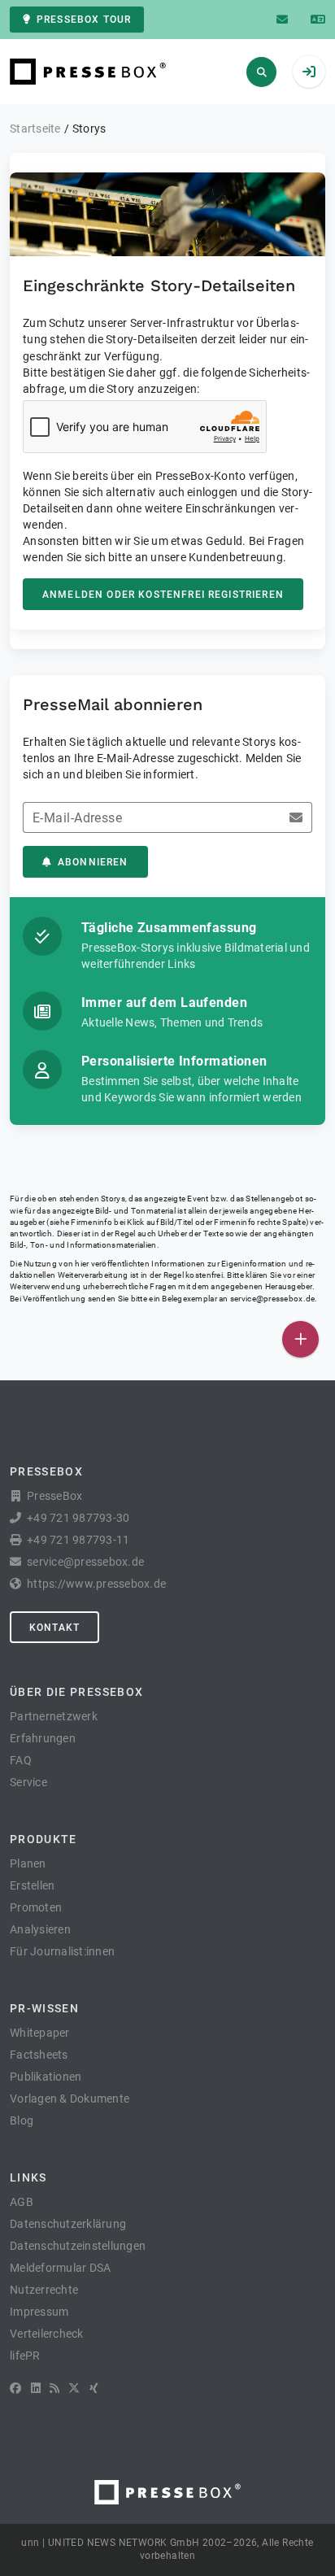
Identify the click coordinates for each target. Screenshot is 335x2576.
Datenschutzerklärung (68, 2224)
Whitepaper (40, 2033)
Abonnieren (93, 862)
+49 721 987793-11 (78, 1540)
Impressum (39, 2312)
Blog (22, 2121)
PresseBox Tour (84, 20)
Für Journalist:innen (62, 1951)
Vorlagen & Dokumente (70, 2099)
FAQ (21, 1760)
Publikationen (46, 2077)
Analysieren (40, 1929)
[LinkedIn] (36, 2388)
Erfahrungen (43, 1738)
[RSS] (54, 2388)
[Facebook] (15, 2388)
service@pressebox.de (272, 1299)
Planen (28, 1863)
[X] (74, 2388)
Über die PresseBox (76, 1692)
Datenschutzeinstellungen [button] (78, 2246)
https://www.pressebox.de (96, 1584)
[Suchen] (261, 72)
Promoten (36, 1907)
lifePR (25, 2356)
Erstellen (32, 1885)
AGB (22, 2202)
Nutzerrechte (44, 2290)
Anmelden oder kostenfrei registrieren (163, 595)
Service (28, 1782)
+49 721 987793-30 (78, 1518)
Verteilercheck (47, 2334)
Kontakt (54, 1628)
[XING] (94, 2388)
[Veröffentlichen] (300, 1339)
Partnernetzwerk (54, 1716)
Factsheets (39, 2055)
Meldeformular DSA (60, 2268)
